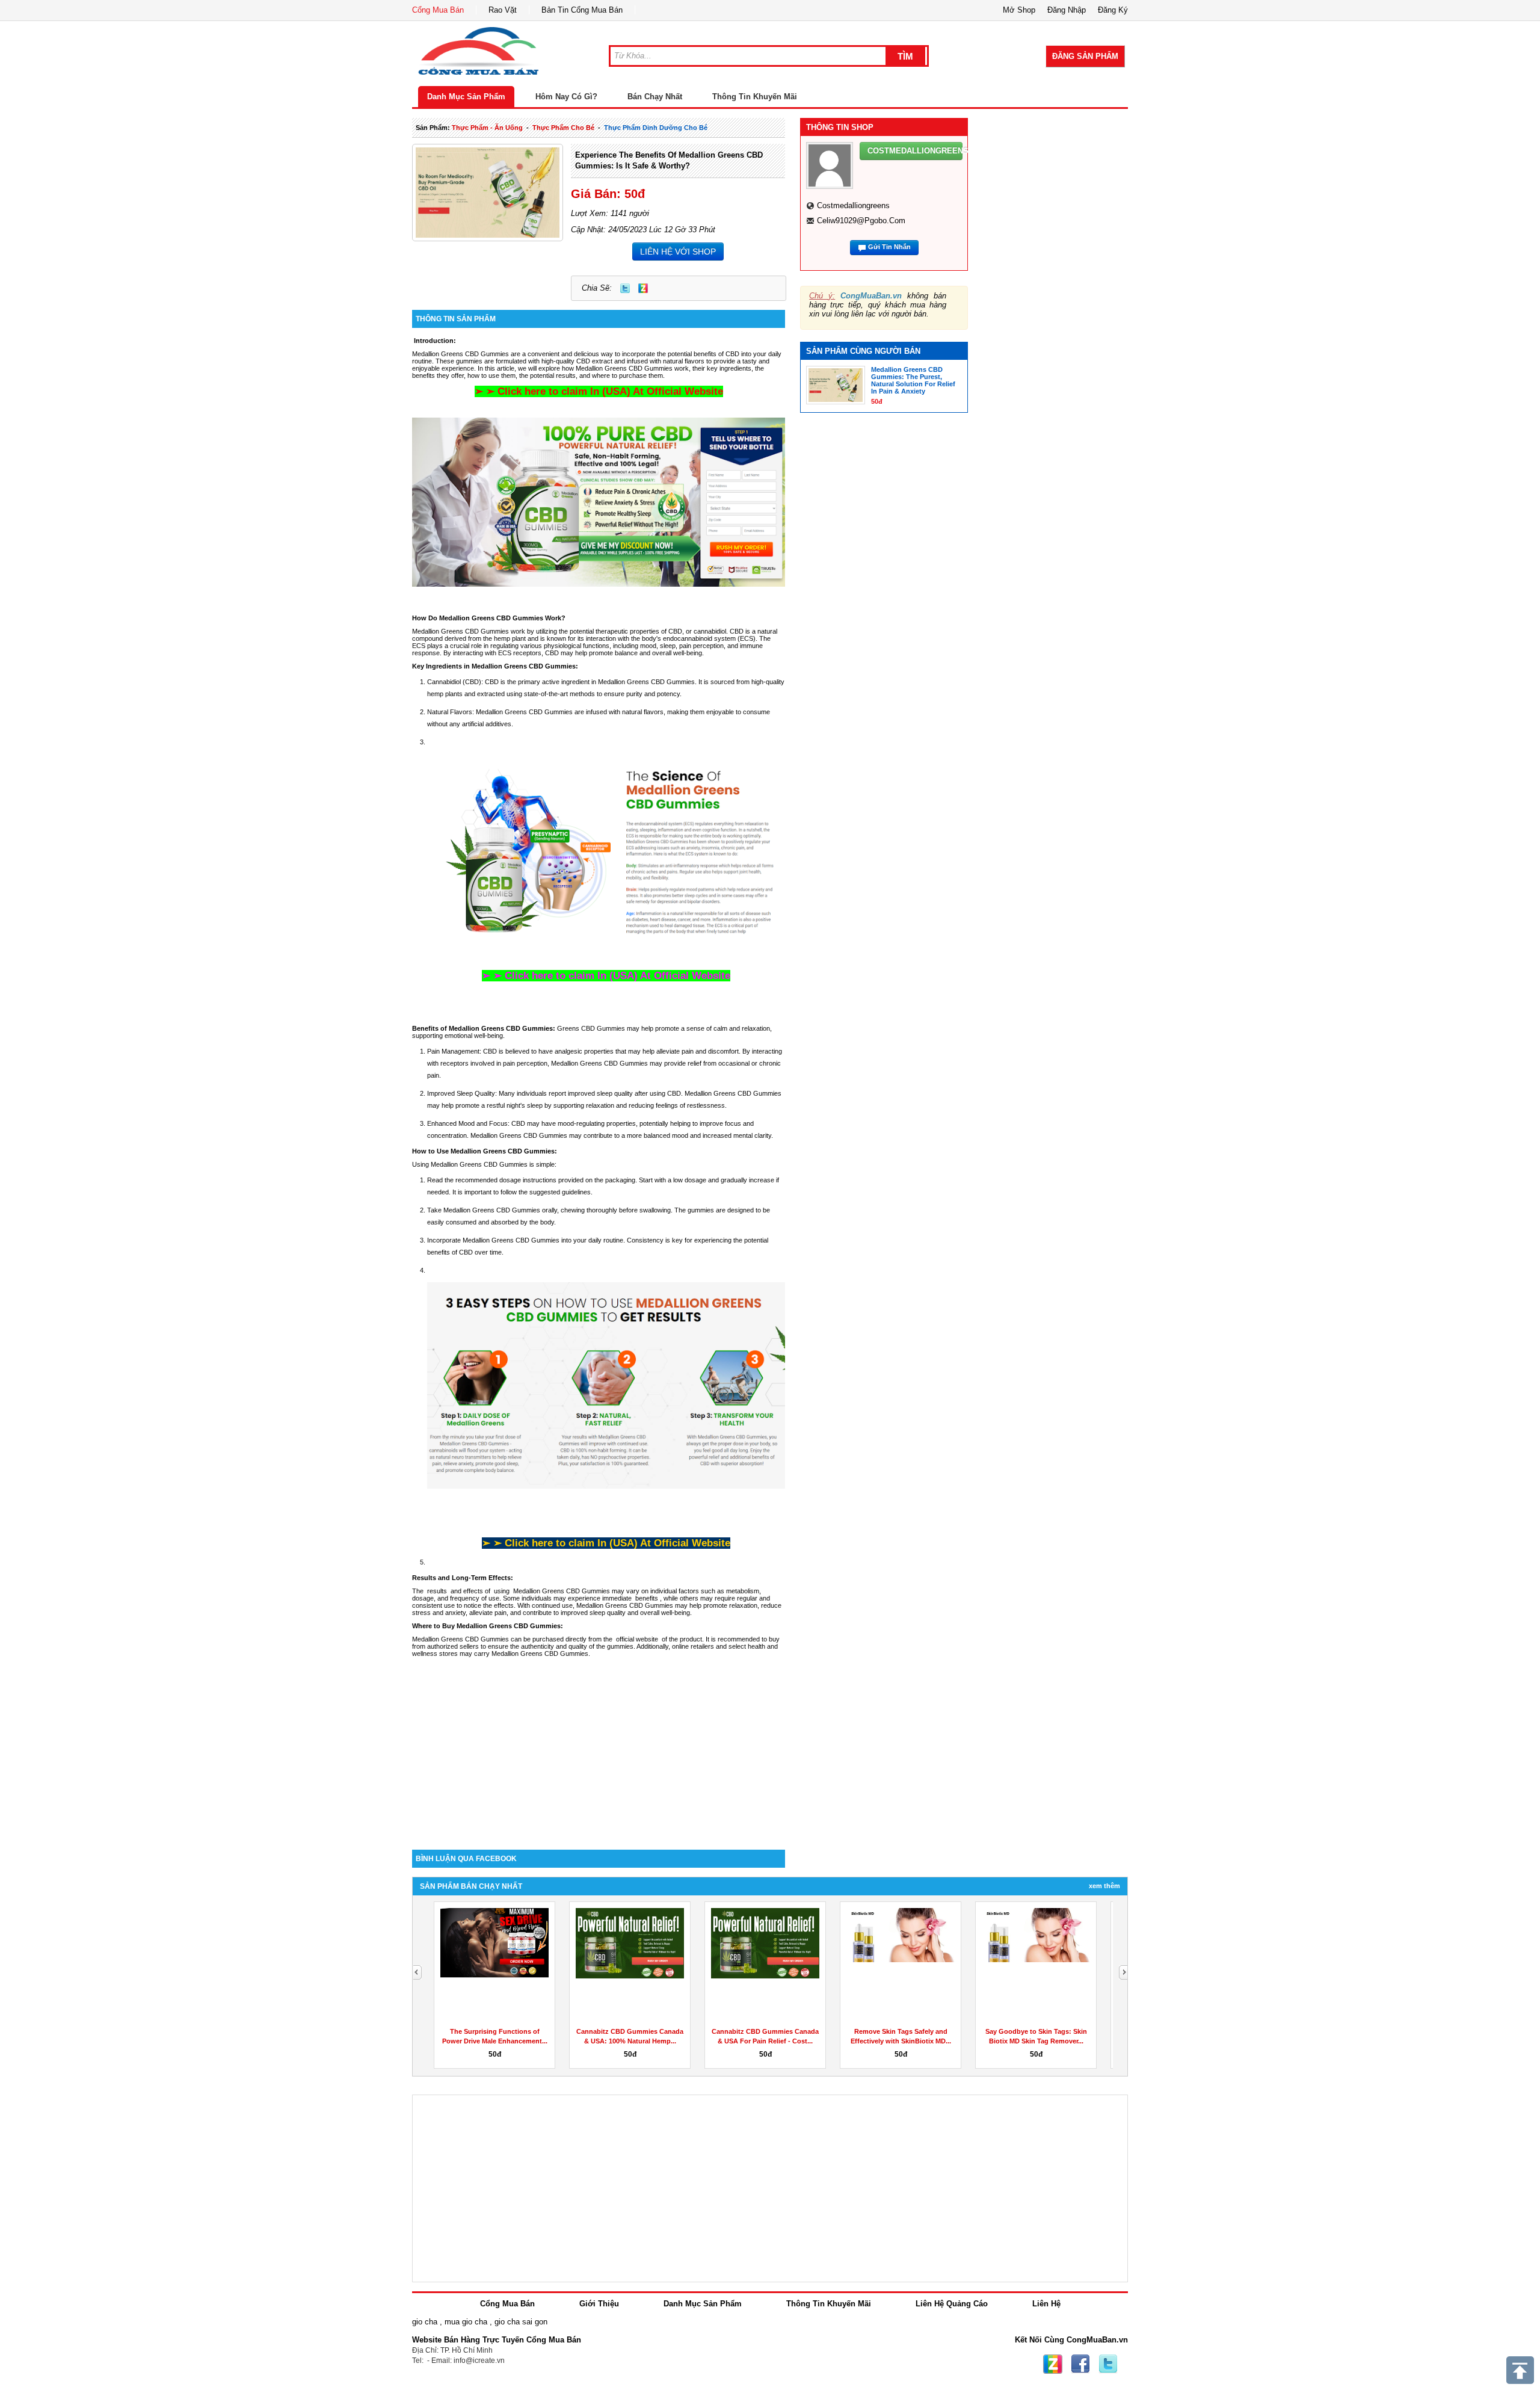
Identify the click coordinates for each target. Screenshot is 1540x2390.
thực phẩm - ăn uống (487, 128)
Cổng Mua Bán (438, 10)
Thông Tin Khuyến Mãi (755, 97)
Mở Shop (1019, 10)
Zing (643, 288)
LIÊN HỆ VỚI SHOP (678, 252)
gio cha (425, 2322)
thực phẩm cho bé (563, 128)
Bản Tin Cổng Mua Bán (582, 10)
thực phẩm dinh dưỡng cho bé (656, 128)
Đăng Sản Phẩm (1085, 56)
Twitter (625, 288)
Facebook (1080, 2364)
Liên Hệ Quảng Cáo (952, 2304)
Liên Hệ (1046, 2304)
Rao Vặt (503, 10)
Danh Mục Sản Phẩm (466, 97)
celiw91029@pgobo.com (861, 221)
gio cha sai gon (521, 2322)
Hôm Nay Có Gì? (566, 97)
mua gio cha (466, 2322)
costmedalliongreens (853, 205)
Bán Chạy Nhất (655, 97)
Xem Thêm (1104, 1886)
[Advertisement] (599, 1747)
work (519, 631)
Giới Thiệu (599, 2304)
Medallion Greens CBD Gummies (524, 712)
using (658, 1093)
